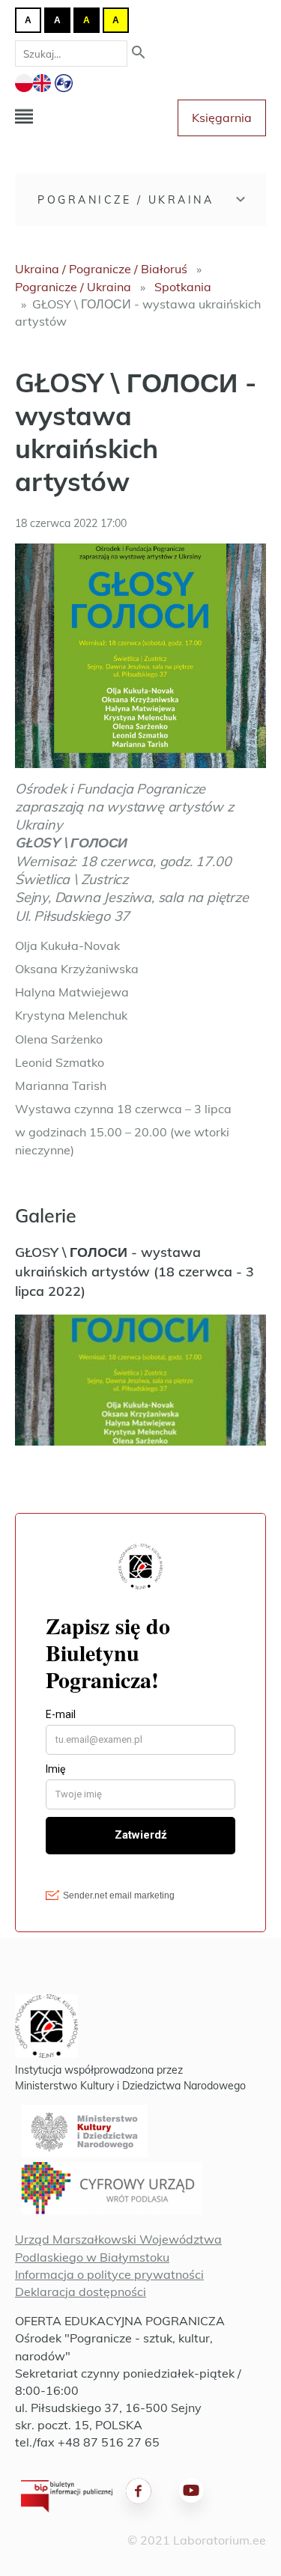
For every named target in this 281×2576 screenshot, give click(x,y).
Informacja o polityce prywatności (109, 2274)
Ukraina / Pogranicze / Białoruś (101, 269)
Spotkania (183, 287)
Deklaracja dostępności (81, 2292)
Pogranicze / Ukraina (126, 200)
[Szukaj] (139, 54)
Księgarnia (222, 118)
